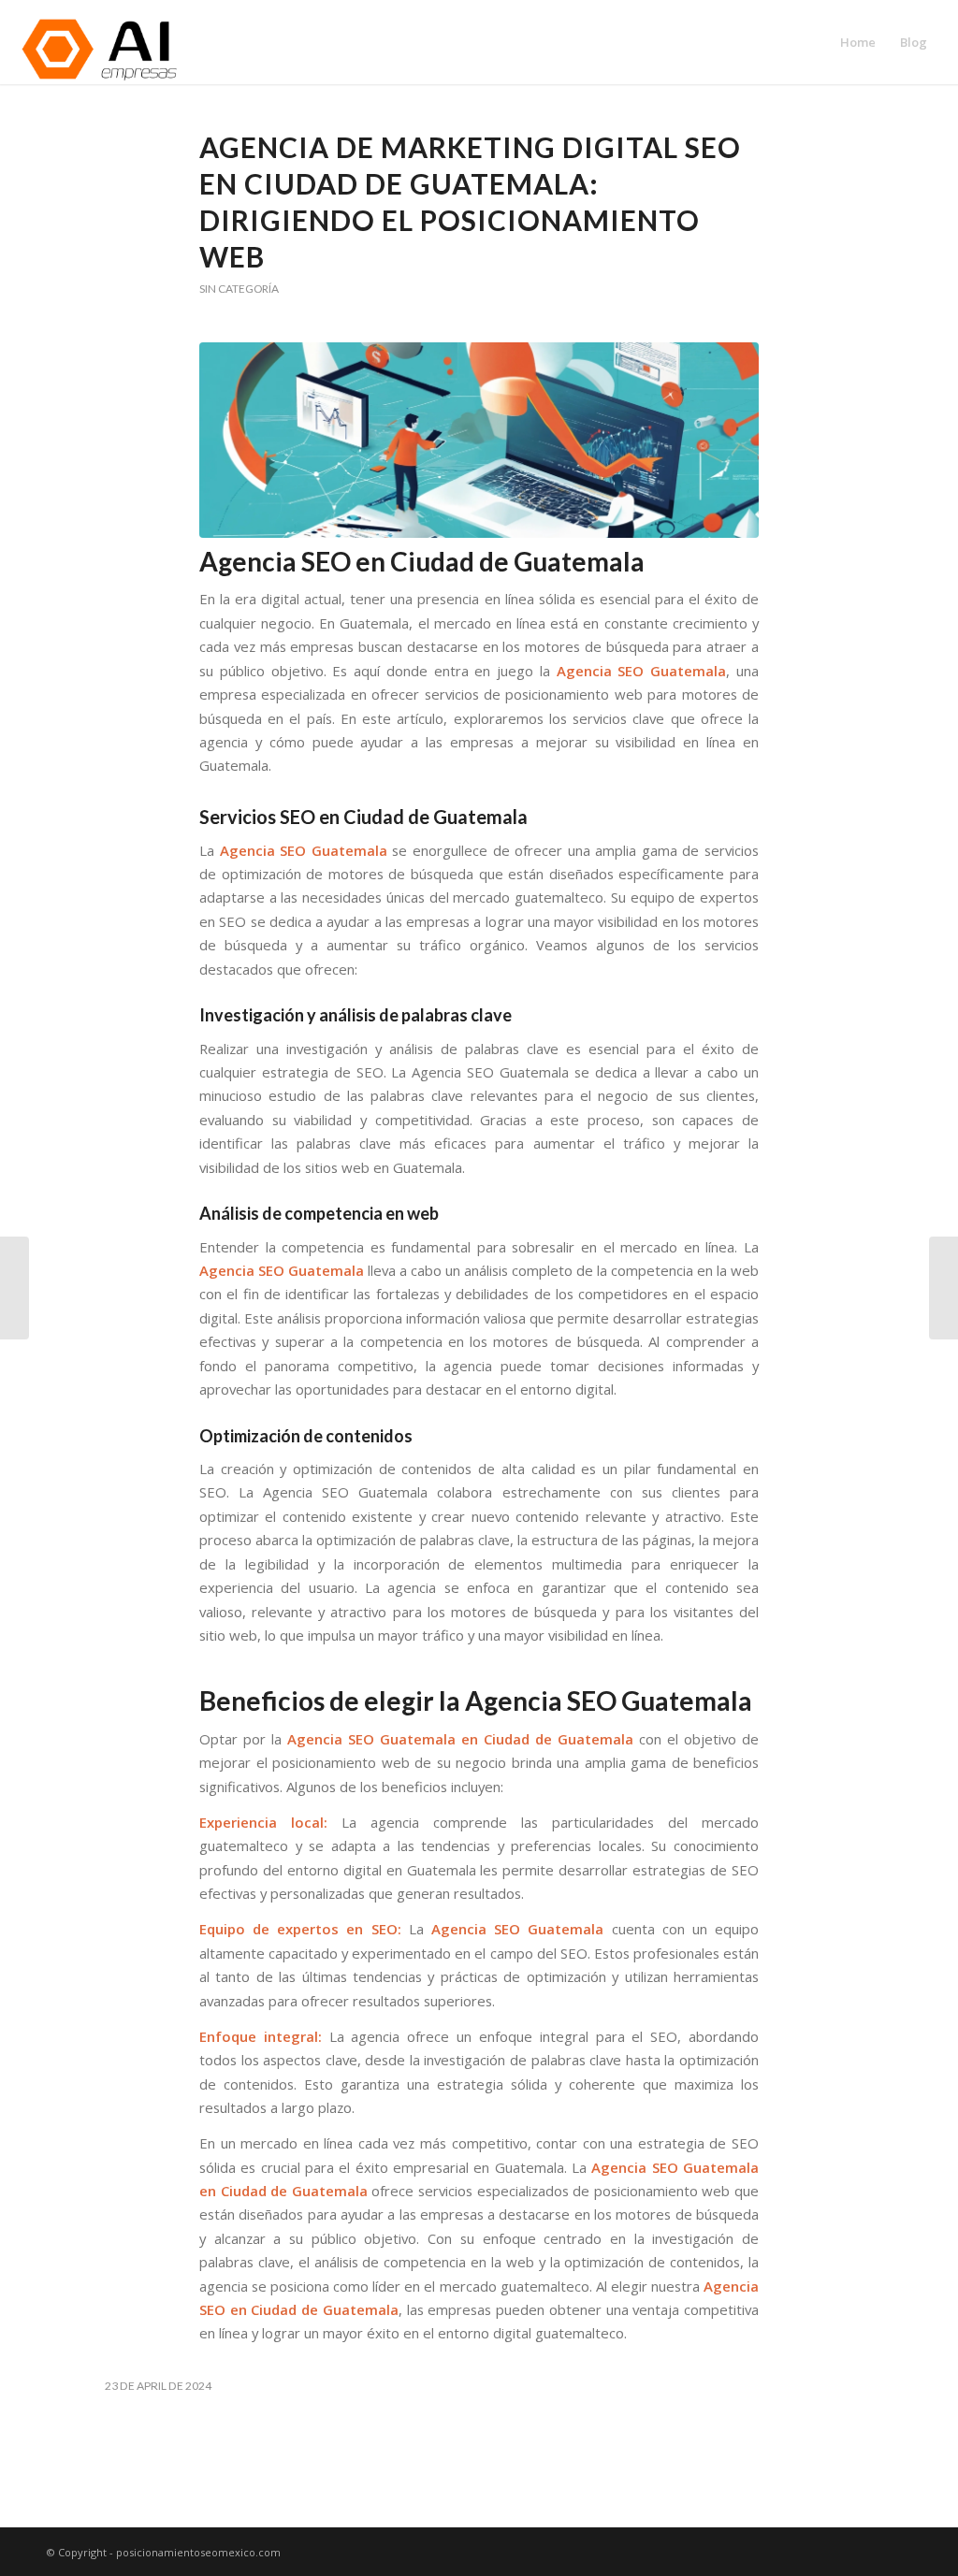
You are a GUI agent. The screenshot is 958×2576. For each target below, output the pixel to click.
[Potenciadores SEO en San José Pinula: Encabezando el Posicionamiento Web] (943, 1288)
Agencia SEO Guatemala (304, 850)
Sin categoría (239, 289)
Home (858, 42)
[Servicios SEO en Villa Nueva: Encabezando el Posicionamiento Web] (15, 1288)
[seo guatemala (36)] (479, 440)
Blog (914, 42)
